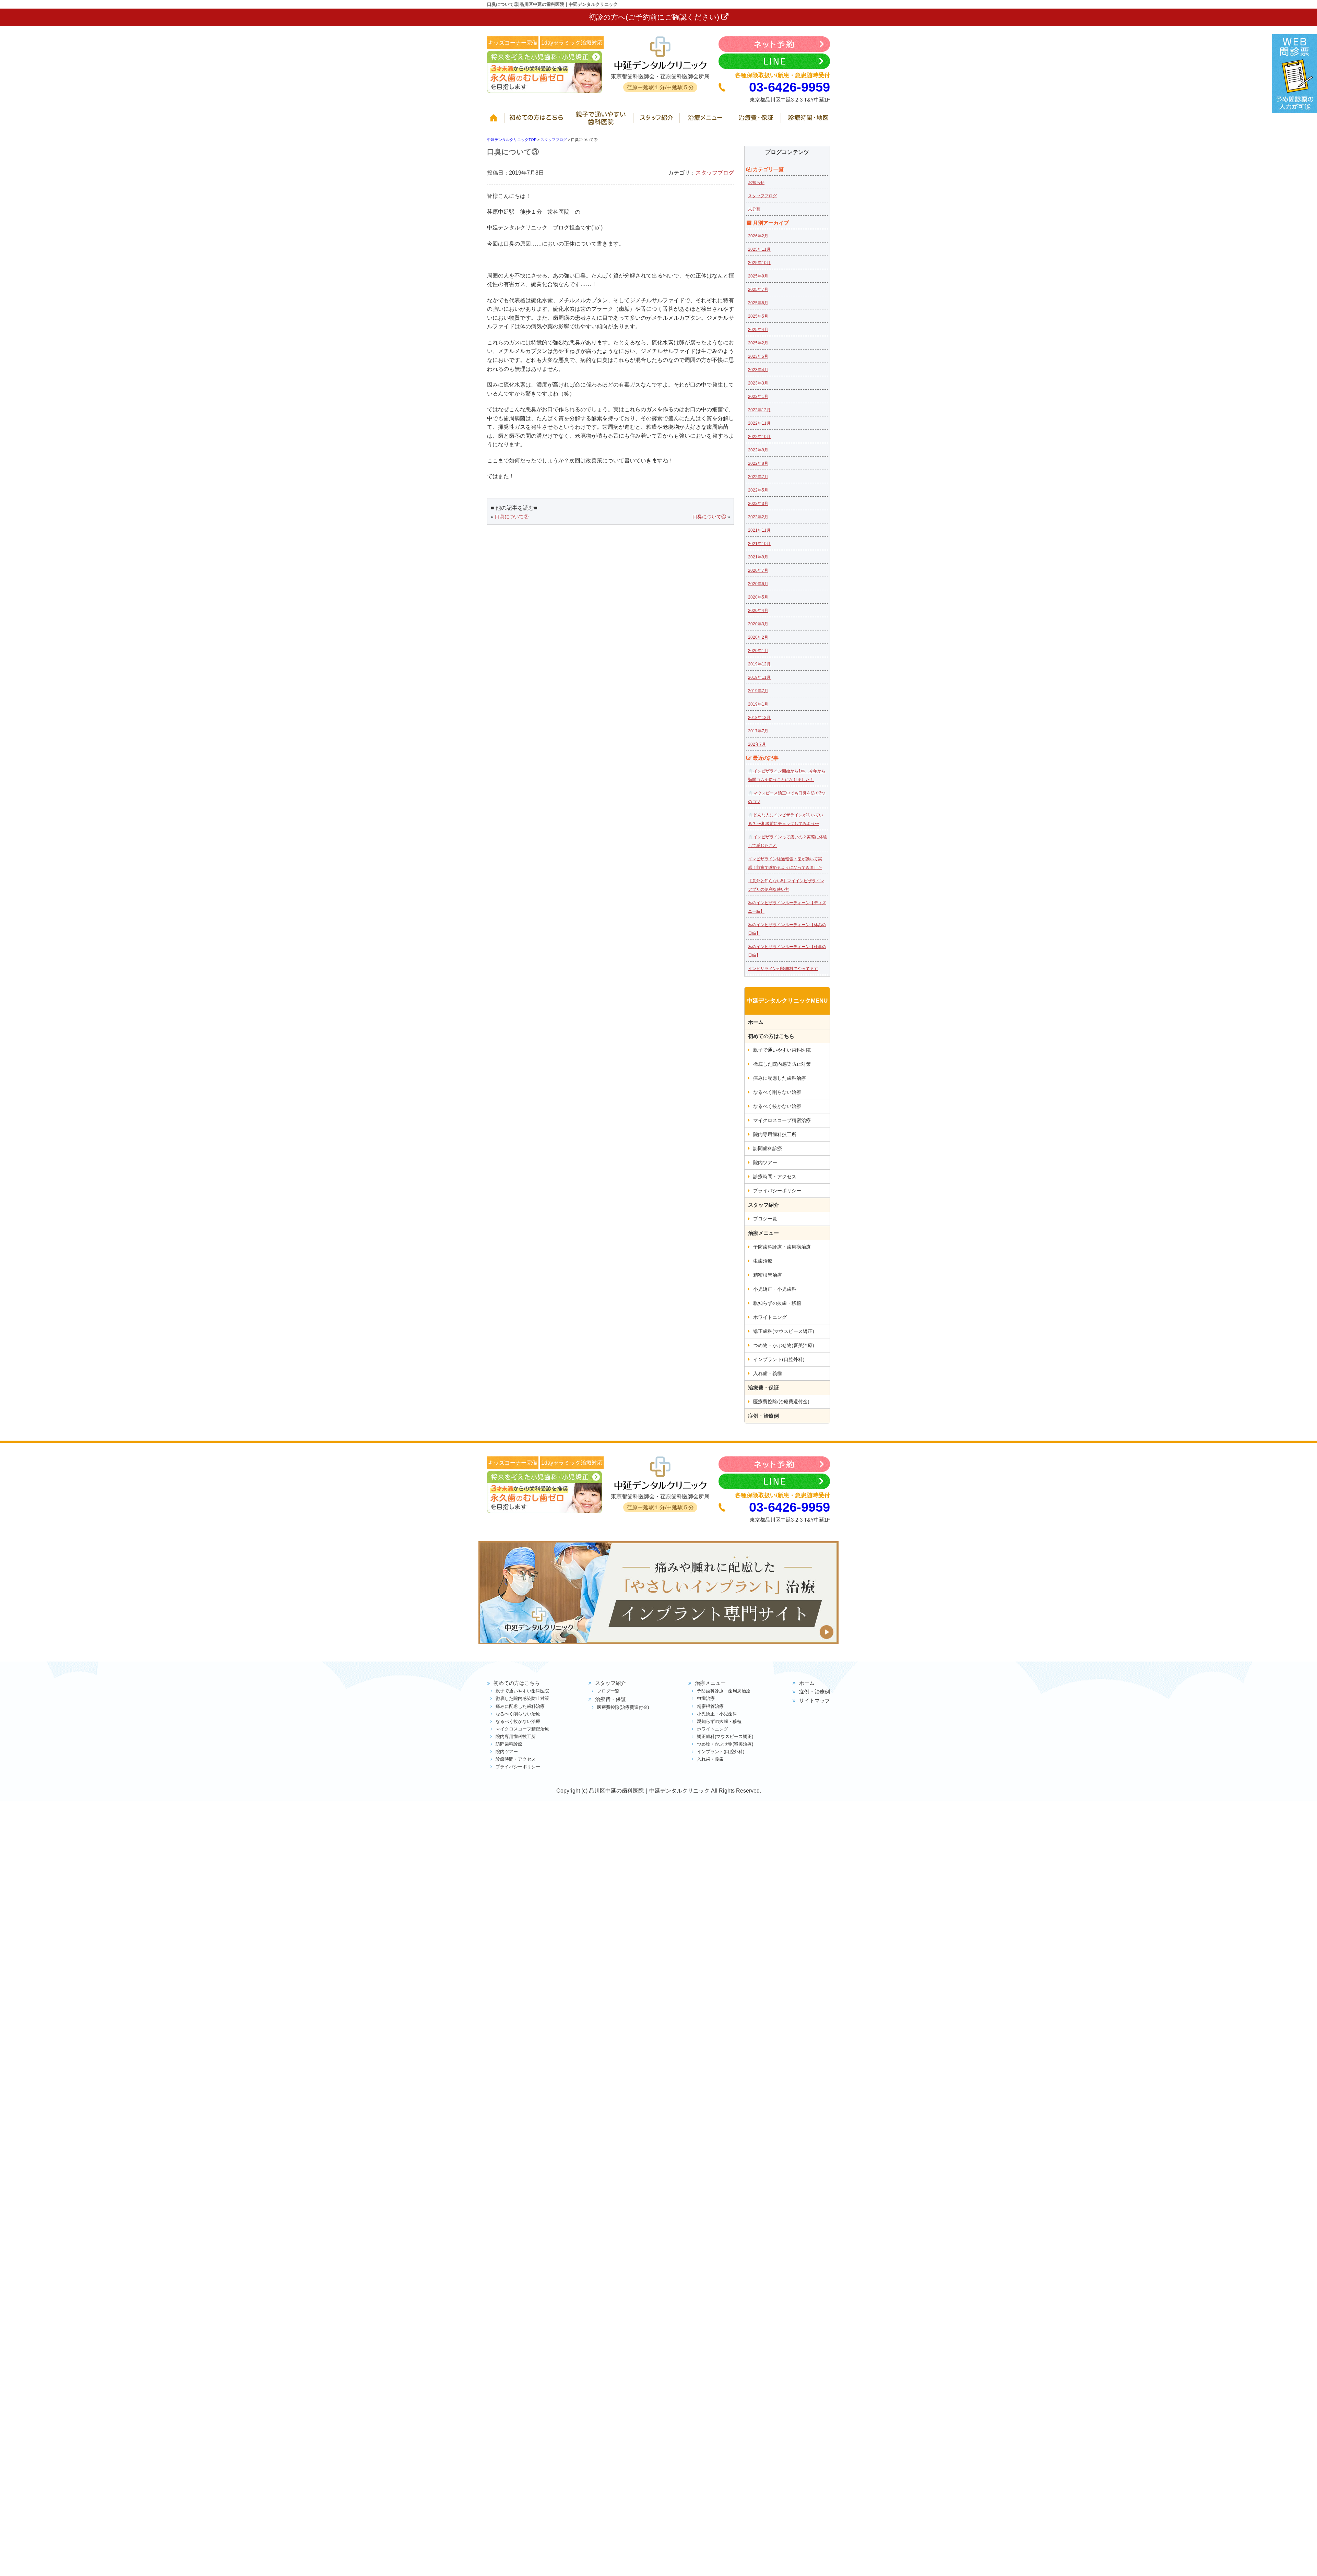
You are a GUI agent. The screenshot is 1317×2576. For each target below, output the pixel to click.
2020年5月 (758, 597)
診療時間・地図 (806, 121)
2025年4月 (758, 330)
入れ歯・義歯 (768, 1373)
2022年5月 (758, 490)
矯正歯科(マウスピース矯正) (784, 1331)
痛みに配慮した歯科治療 (780, 1078)
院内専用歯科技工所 (775, 1134)
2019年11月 (759, 677)
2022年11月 (759, 423)
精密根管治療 (768, 1275)
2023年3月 (758, 383)
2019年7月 (758, 691)
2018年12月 (759, 718)
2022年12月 (759, 410)
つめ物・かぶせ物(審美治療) (784, 1345)
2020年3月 (758, 624)
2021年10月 (759, 544)
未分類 (754, 209)
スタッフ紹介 (658, 121)
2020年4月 (758, 611)
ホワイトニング (770, 1317)
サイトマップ (815, 1700)
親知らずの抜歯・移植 (777, 1303)
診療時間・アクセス (775, 1177)
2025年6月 (758, 303)
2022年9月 (758, 450)
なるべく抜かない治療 (777, 1106)
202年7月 (757, 744)
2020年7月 (758, 570)
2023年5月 (758, 356)
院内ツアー (765, 1162)
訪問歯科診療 (768, 1148)
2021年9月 (758, 557)
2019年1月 (758, 704)
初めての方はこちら (538, 121)
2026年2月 (758, 236)
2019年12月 (759, 664)
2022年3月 (758, 504)
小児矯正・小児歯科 (775, 1289)
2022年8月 (758, 463)
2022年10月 (759, 437)
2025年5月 (758, 316)
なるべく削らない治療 (777, 1092)
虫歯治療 (763, 1261)
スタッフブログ (715, 173)
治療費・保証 (757, 121)
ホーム (496, 121)
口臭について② (512, 517)
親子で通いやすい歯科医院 (602, 121)
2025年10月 (759, 263)
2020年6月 (758, 584)
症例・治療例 (763, 1416)
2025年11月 (759, 249)
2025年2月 (758, 343)
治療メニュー (707, 121)
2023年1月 (758, 397)
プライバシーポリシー (777, 1191)
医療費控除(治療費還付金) (781, 1402)
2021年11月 (759, 530)
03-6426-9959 (790, 87)
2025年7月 (758, 289)
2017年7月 (758, 731)
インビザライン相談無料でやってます (783, 969)
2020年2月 (758, 637)
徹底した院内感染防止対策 (782, 1064)
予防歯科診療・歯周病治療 (782, 1247)
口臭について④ (709, 517)
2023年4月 (758, 370)
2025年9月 (758, 276)
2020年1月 (758, 651)
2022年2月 (758, 517)
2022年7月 (758, 477)
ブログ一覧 (765, 1219)
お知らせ (756, 182)
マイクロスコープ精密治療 (782, 1120)
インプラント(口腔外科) (779, 1359)
